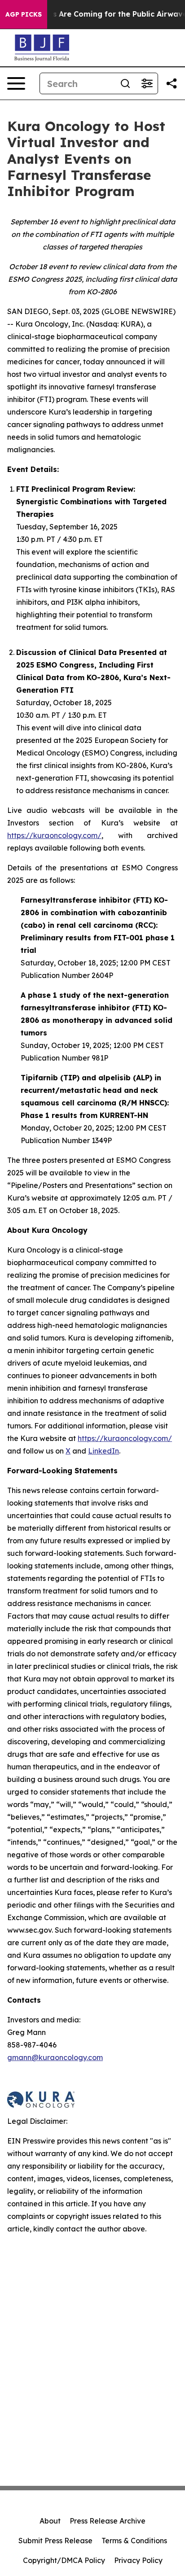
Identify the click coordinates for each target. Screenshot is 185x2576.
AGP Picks (24, 14)
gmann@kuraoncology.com (55, 2057)
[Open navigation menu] (16, 83)
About (50, 2521)
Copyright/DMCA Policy (64, 2560)
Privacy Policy (138, 2560)
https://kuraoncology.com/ (54, 835)
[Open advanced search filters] (147, 83)
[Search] (125, 83)
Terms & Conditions (134, 2541)
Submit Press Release (55, 2541)
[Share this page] (172, 83)
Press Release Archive (108, 2521)
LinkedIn (104, 1451)
